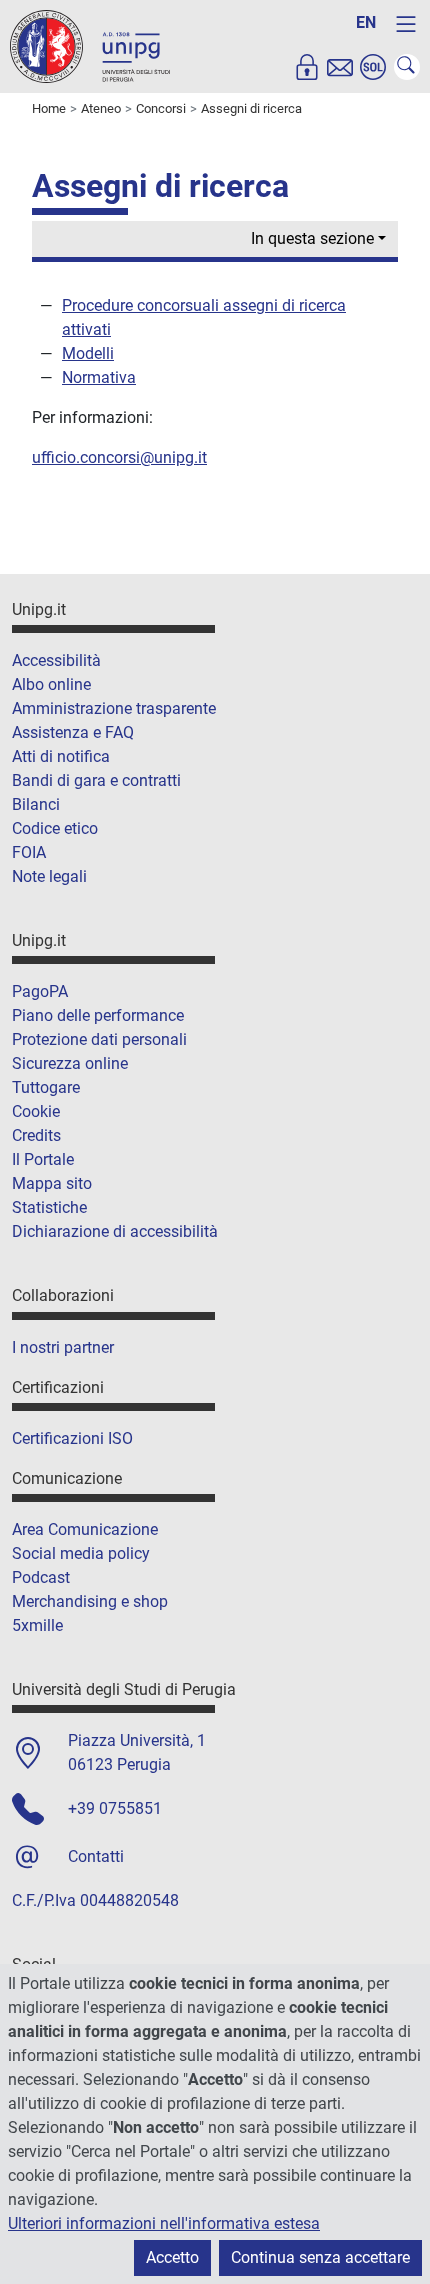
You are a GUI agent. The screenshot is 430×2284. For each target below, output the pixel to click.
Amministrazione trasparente (114, 708)
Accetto (172, 2257)
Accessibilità (56, 660)
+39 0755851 (115, 1808)
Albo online (51, 684)
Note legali (49, 876)
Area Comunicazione (85, 1529)
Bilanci (36, 804)
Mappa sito (52, 1183)
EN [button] (366, 22)
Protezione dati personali (99, 1039)
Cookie (36, 1111)
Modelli (88, 353)
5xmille (37, 1625)
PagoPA (40, 991)
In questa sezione (312, 238)
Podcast (41, 1577)
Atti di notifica (61, 756)
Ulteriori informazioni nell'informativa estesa (164, 2223)
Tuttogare (46, 1087)
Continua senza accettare (320, 2257)
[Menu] (406, 24)
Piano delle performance (98, 1015)
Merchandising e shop (90, 1601)
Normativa (99, 377)
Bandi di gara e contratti (96, 780)
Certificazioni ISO (72, 1438)
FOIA (29, 852)
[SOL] (373, 67)
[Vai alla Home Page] (90, 45)
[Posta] (340, 67)
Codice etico (55, 828)
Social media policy (81, 1553)
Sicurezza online (70, 1063)
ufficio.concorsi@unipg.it (119, 457)
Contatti (96, 1856)
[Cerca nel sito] (407, 67)
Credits (36, 1135)
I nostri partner (63, 1347)
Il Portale (43, 1159)
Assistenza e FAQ (73, 732)
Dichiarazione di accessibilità (115, 1231)
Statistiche (49, 1207)
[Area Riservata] (307, 67)
